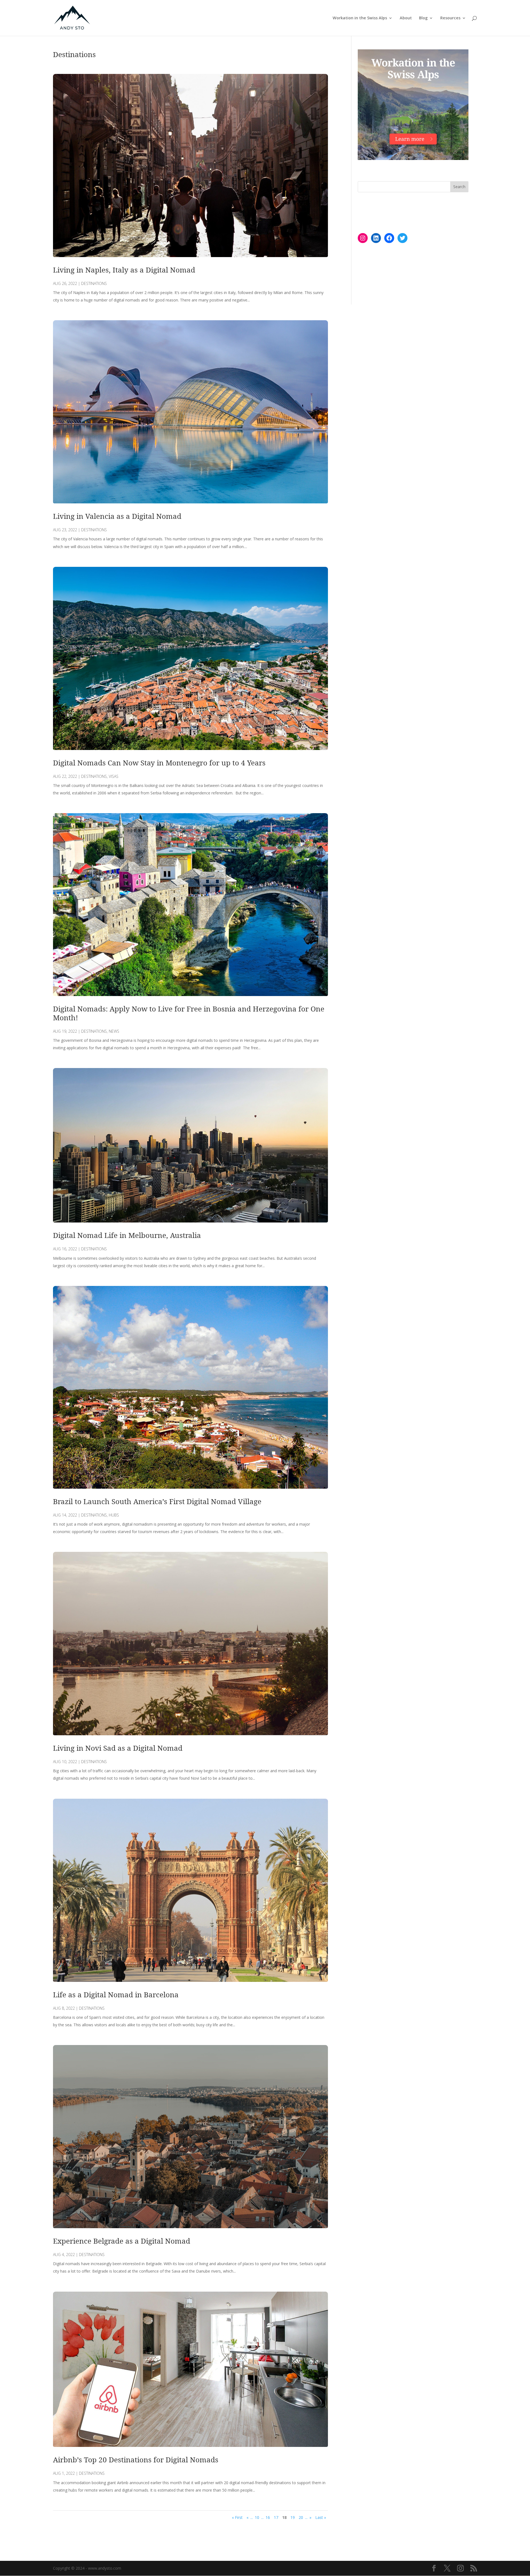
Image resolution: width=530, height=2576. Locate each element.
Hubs (114, 1515)
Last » (321, 2517)
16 (268, 2517)
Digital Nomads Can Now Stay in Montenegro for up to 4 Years (159, 763)
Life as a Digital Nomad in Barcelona (116, 1995)
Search (459, 187)
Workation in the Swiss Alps (360, 18)
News (114, 1031)
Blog (423, 18)
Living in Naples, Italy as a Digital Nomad (124, 270)
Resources (450, 18)
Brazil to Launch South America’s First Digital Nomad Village (157, 1501)
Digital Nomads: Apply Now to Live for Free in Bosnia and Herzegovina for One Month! (189, 1013)
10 (257, 2517)
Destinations (94, 283)
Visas (114, 776)
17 (276, 2517)
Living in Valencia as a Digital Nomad (117, 516)
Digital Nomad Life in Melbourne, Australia (127, 1235)
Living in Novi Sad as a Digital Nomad (118, 1748)
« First (237, 2517)
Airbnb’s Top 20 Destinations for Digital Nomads (136, 2460)
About (406, 18)
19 (293, 2517)
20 (301, 2517)
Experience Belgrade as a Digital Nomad (122, 2241)
